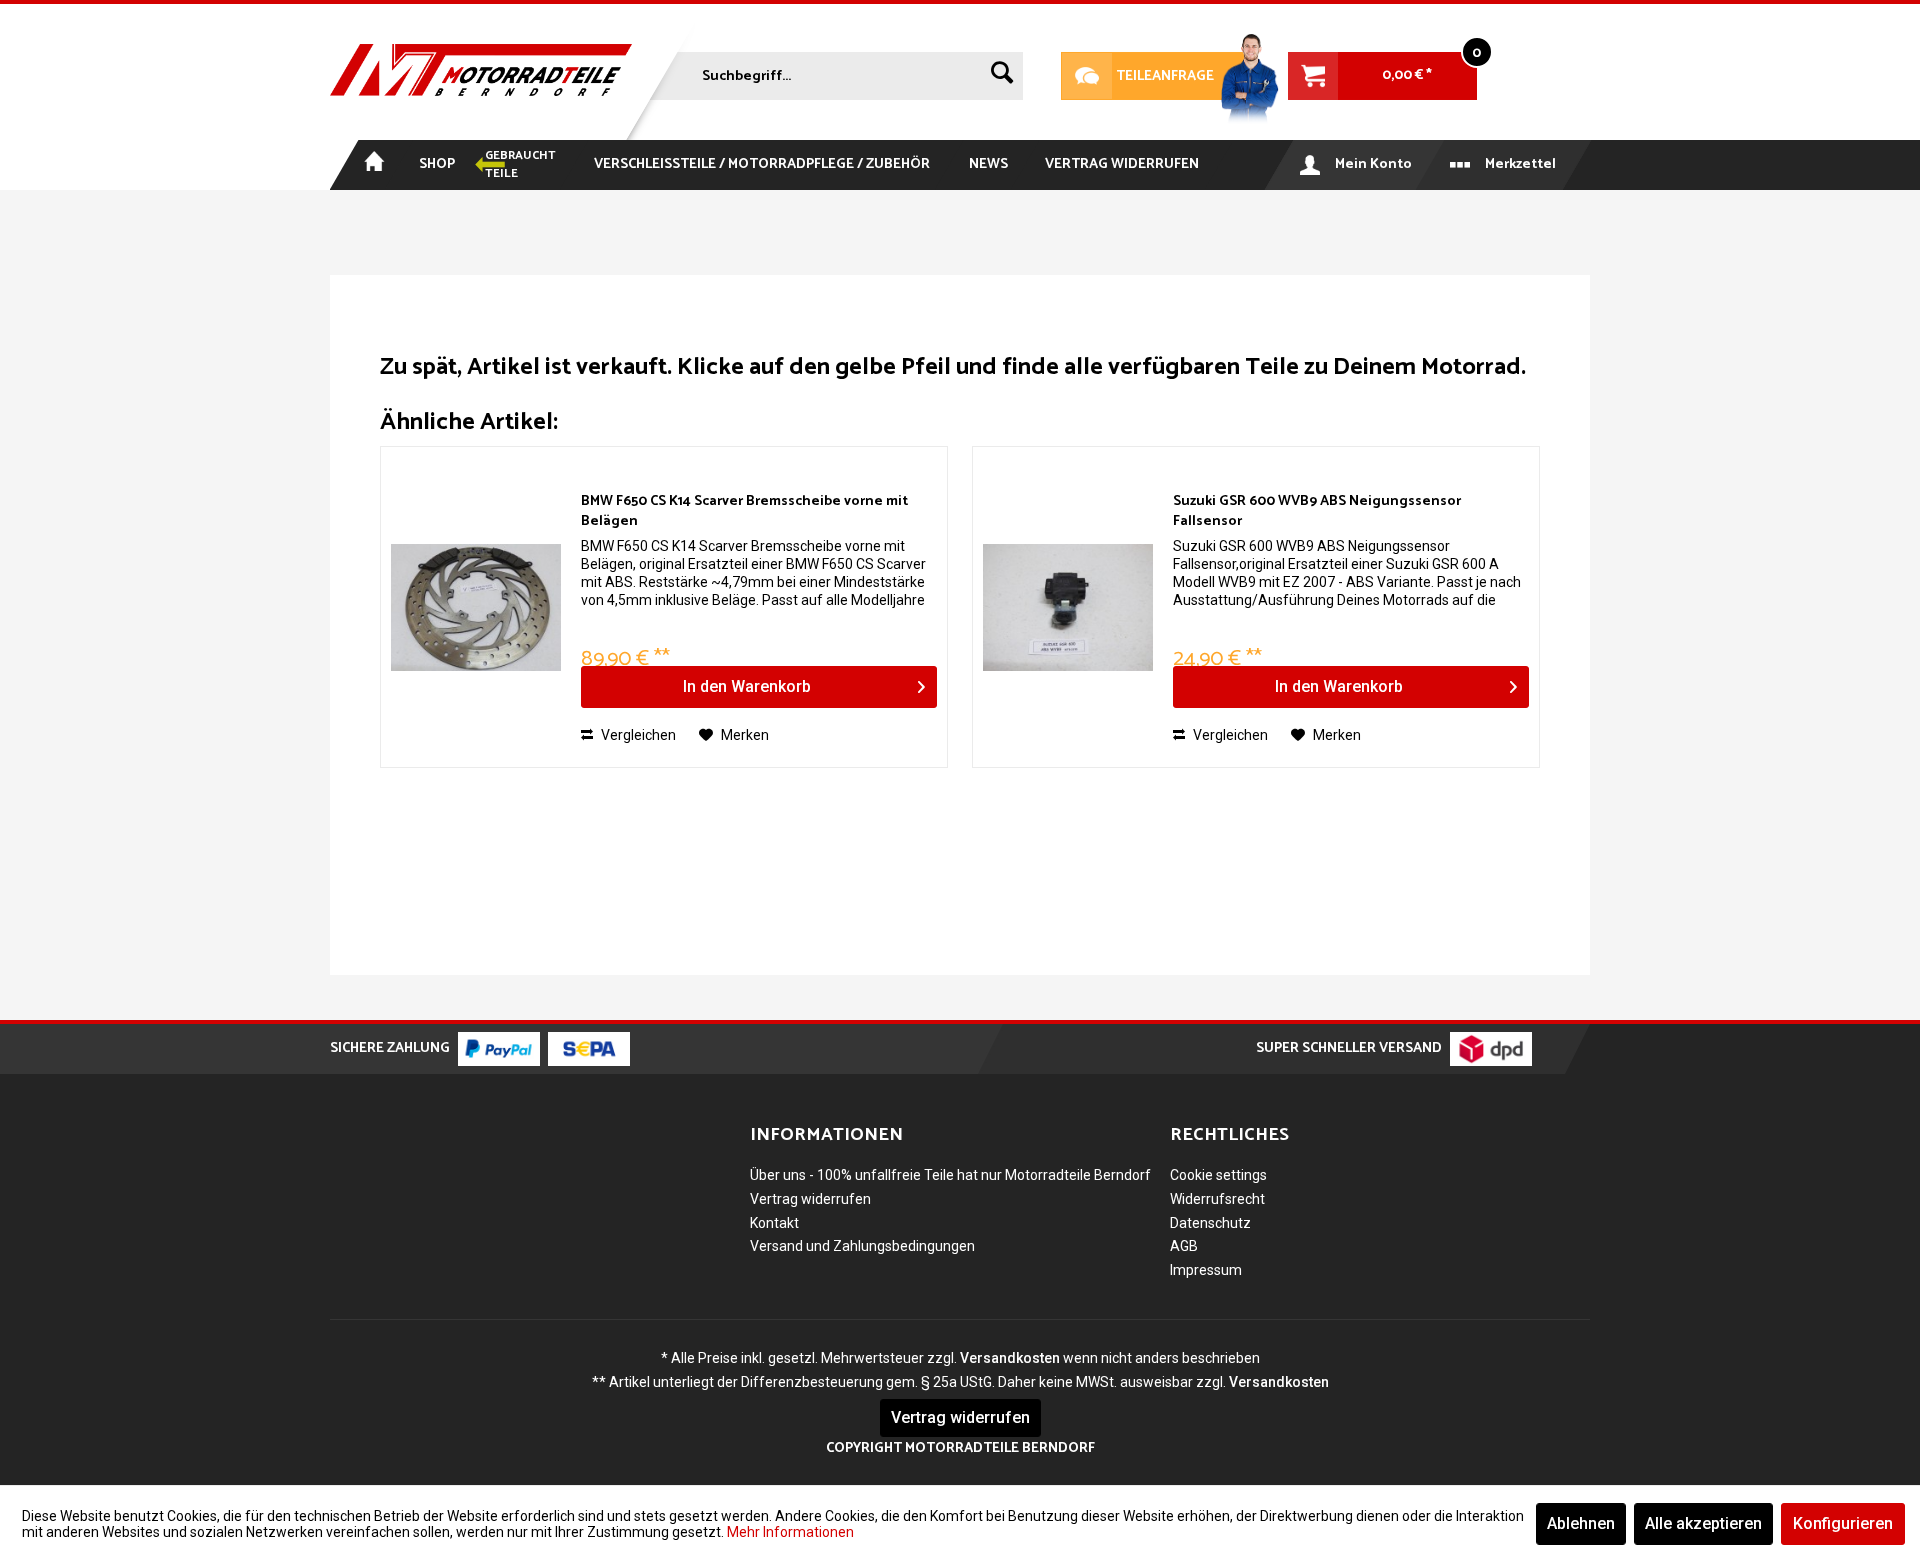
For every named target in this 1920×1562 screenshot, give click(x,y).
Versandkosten (1010, 1358)
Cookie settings (1218, 1175)
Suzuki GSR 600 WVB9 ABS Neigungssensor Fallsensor (1317, 512)
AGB (1184, 1246)
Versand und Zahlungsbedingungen (862, 1246)
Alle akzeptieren (1703, 1523)
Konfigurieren (1843, 1523)
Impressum (1206, 1270)
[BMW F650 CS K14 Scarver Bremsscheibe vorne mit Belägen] (476, 607)
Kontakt (774, 1223)
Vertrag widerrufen (810, 1199)
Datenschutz (1210, 1223)
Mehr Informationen (790, 1532)
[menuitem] (834, 72)
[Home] (372, 165)
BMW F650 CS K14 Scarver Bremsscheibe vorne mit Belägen (744, 512)
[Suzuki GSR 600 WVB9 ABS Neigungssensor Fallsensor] (1068, 607)
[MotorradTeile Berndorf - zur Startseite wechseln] (481, 72)
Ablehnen (1581, 1523)
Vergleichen (637, 735)
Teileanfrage (1138, 76)
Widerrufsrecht (1217, 1199)
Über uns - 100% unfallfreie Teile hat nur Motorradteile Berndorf (950, 1175)
